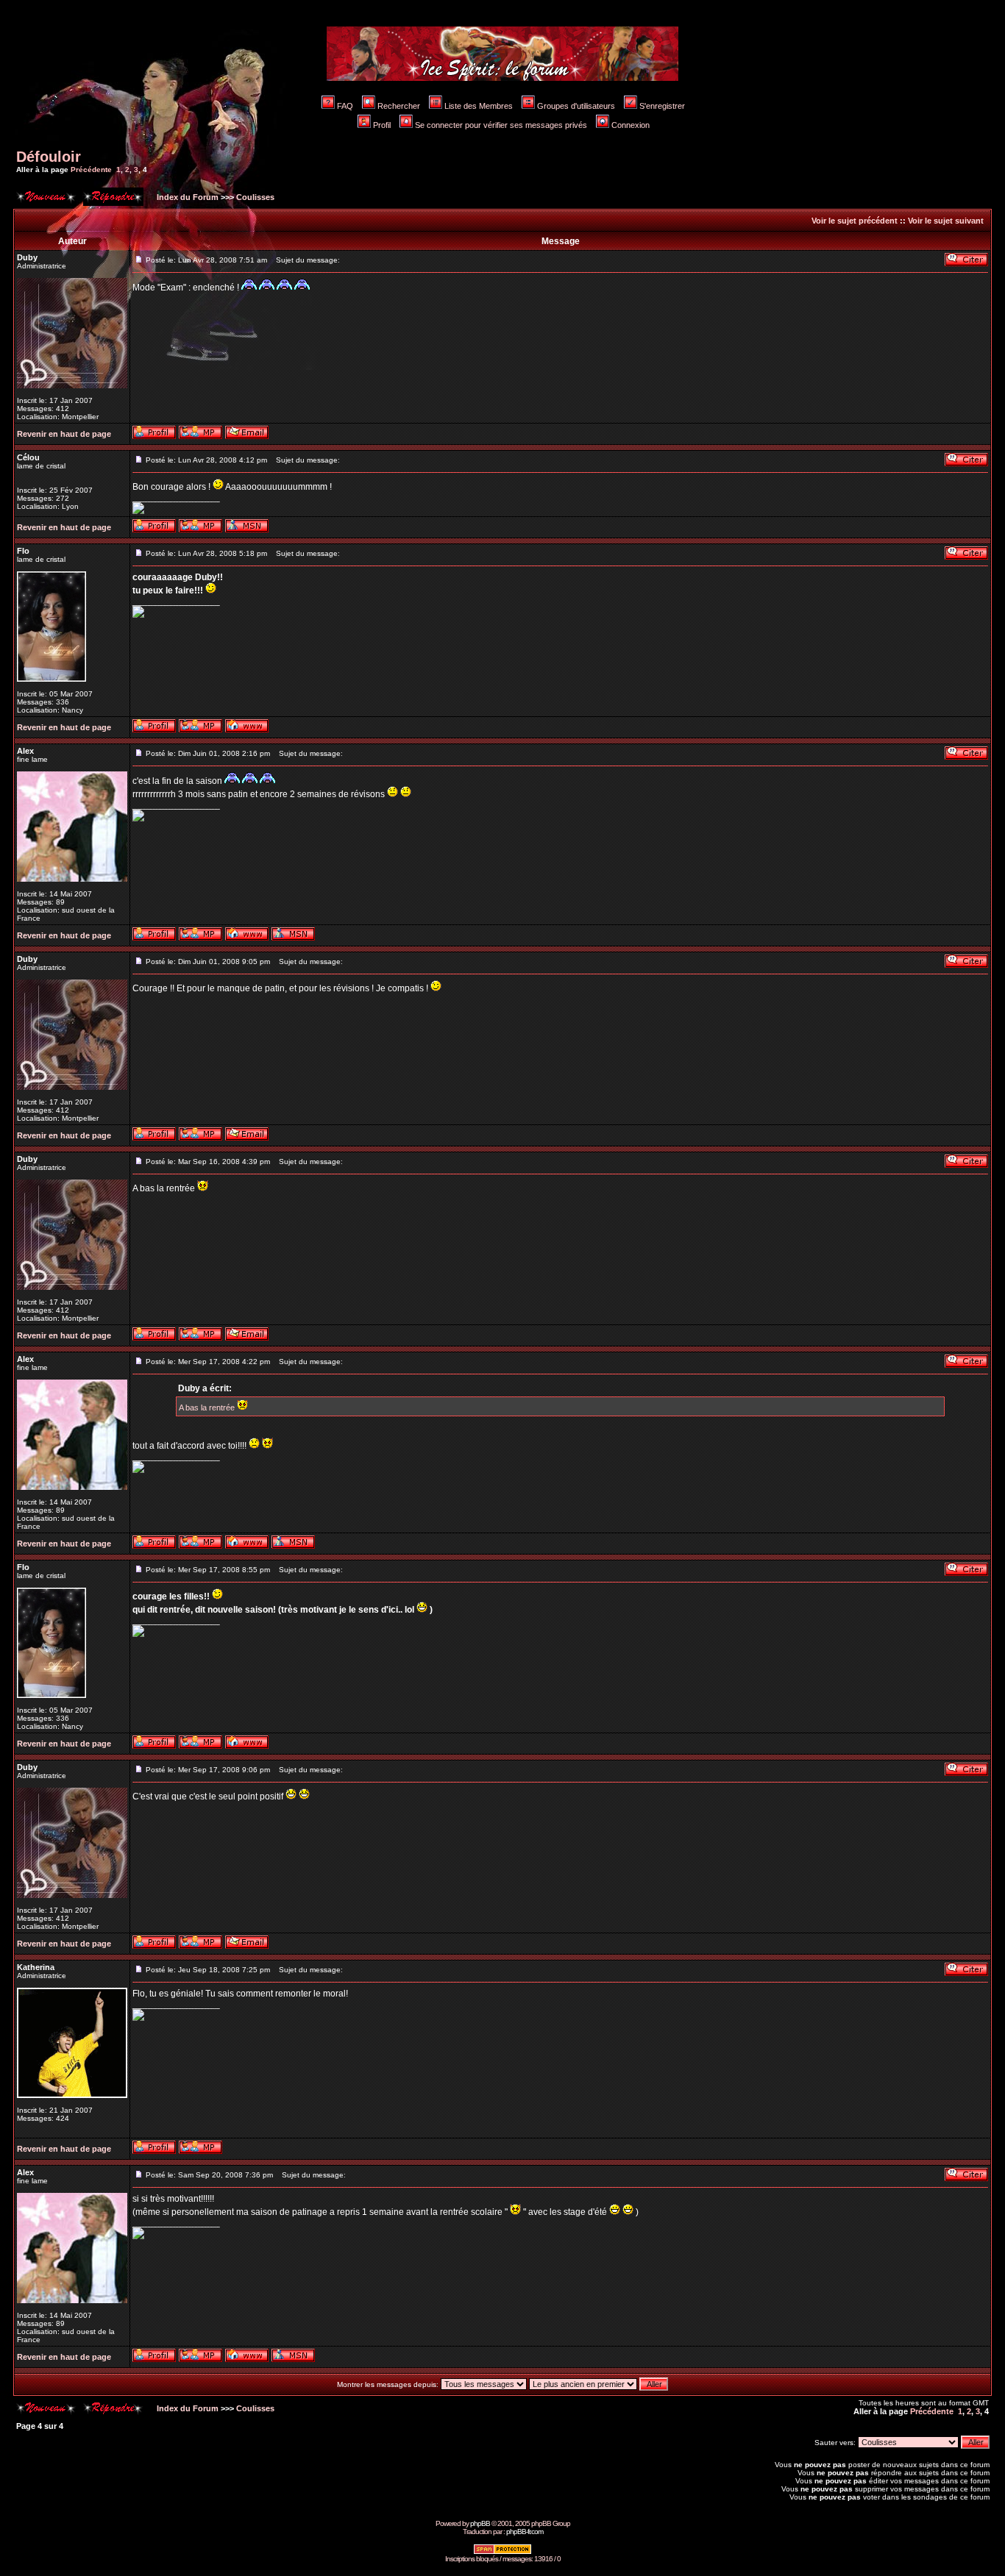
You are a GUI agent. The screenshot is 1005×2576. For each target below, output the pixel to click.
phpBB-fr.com (525, 2532)
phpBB (480, 2523)
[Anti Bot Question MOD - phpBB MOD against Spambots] (502, 2552)
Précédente (91, 170)
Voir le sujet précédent (855, 221)
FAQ (345, 106)
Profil (382, 125)
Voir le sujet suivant (946, 221)
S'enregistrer (662, 106)
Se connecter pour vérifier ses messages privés (501, 125)
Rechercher (399, 106)
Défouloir (49, 157)
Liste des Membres (479, 106)
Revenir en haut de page (64, 434)
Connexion (631, 125)
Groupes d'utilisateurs (576, 106)
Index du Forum (187, 197)
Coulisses (255, 197)
